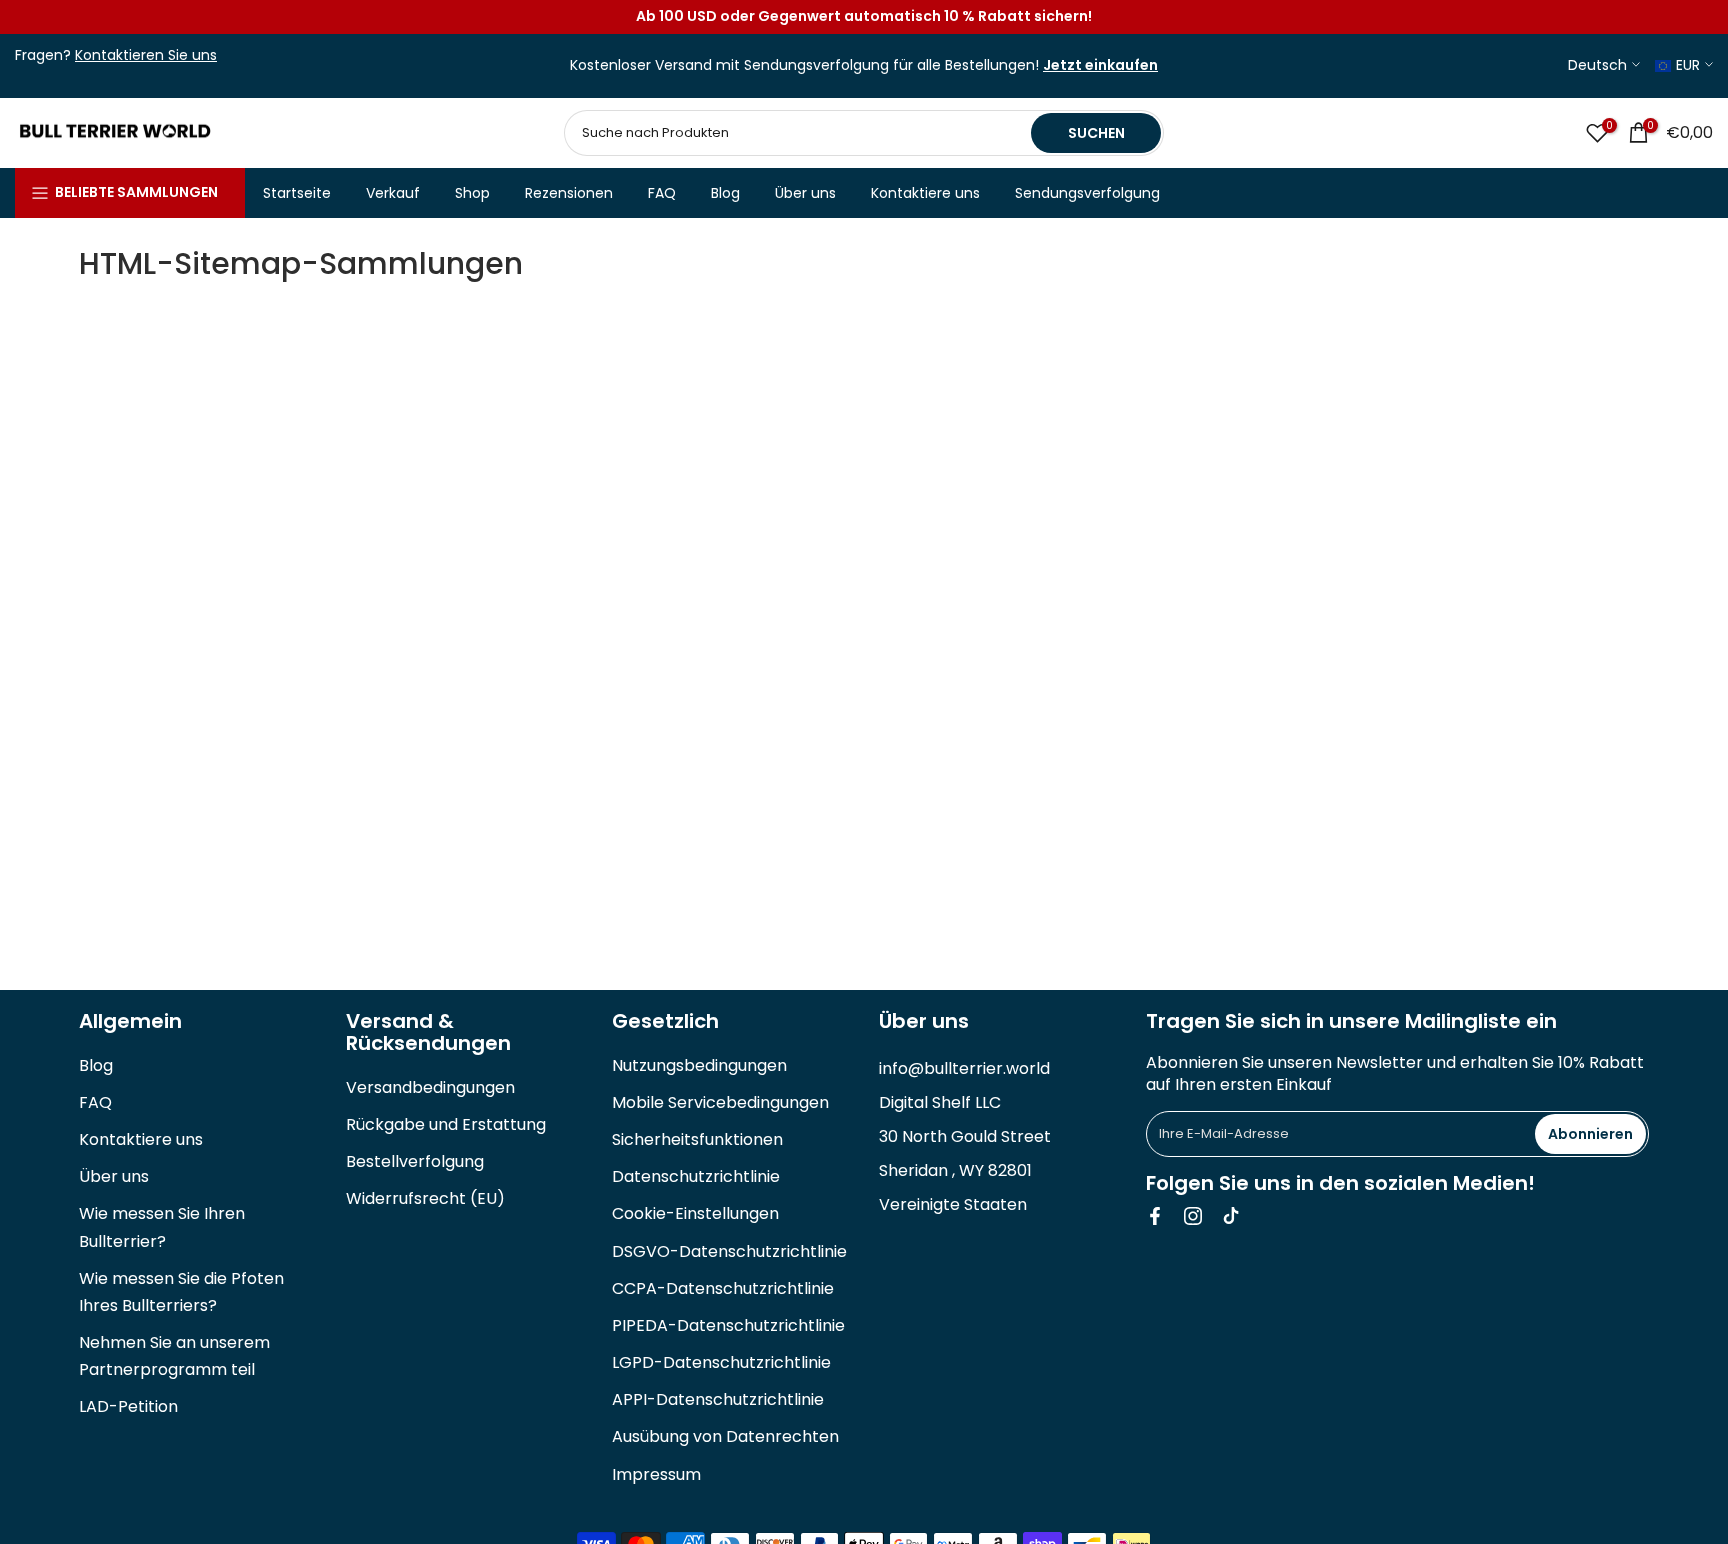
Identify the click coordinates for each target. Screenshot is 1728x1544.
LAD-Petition (128, 1406)
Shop (472, 193)
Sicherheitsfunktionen (697, 1139)
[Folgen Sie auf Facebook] (1155, 1216)
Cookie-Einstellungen (695, 1213)
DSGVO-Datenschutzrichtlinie (729, 1251)
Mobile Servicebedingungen (720, 1102)
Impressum (656, 1474)
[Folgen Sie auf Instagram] (1193, 1216)
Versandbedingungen (430, 1087)
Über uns (805, 193)
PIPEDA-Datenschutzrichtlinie (728, 1325)
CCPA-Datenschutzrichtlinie (723, 1288)
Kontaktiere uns (925, 193)
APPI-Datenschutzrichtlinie (718, 1399)
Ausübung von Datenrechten (725, 1436)
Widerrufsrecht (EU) (425, 1198)
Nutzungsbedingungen (699, 1065)
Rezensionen (569, 193)
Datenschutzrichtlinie (696, 1176)
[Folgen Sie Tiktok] (1231, 1216)
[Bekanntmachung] (864, 17)
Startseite (297, 193)
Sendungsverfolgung (1087, 193)
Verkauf (393, 193)
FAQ (662, 193)
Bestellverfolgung (415, 1161)
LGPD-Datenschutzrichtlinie (721, 1362)
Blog (725, 193)
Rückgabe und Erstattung (446, 1124)
